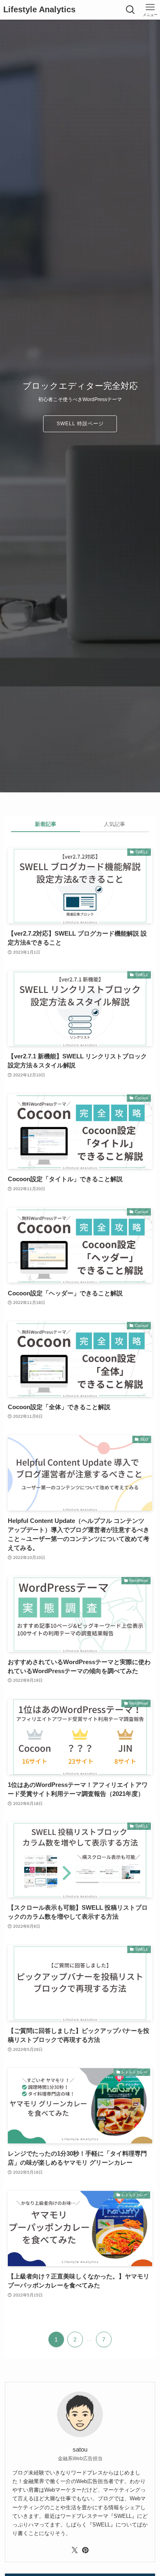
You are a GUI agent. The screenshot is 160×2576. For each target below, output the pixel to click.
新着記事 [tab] (46, 824)
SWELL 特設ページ (80, 424)
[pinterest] (85, 2550)
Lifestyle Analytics (39, 10)
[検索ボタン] (130, 10)
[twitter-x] (75, 2550)
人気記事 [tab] (114, 824)
